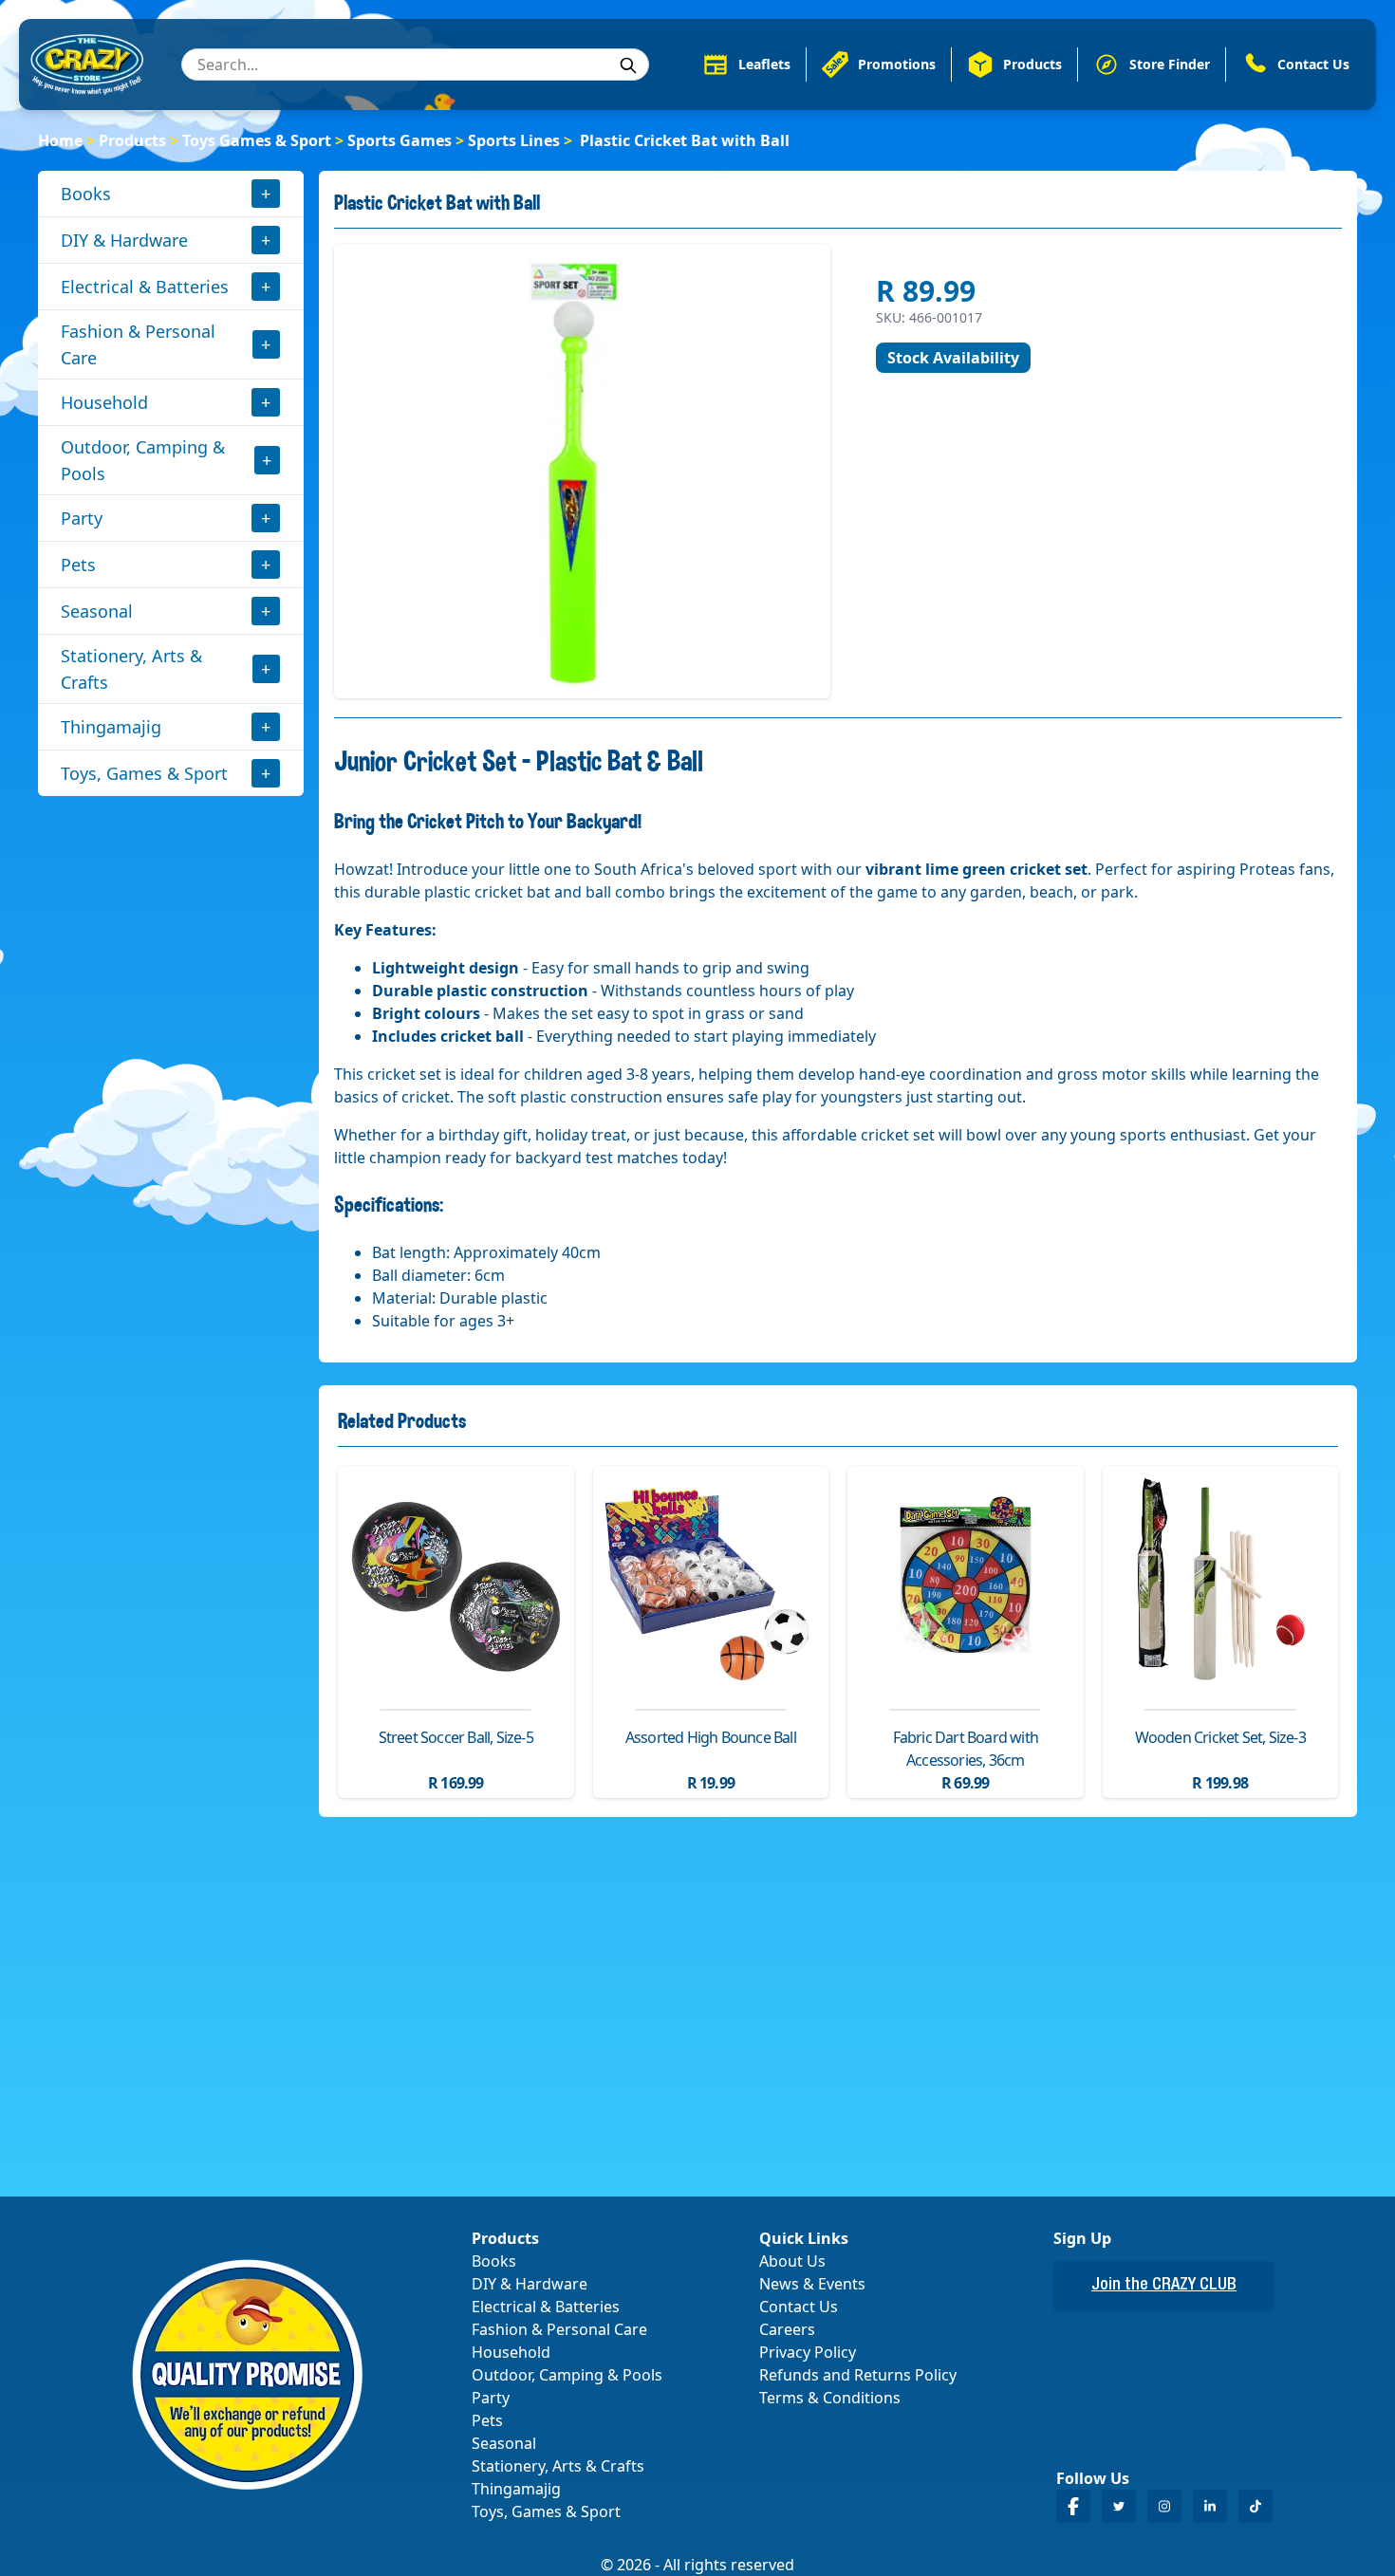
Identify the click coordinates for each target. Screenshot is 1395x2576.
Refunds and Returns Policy (858, 2375)
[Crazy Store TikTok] (1255, 2506)
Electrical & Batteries (145, 287)
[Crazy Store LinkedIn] (1210, 2506)
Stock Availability (953, 358)
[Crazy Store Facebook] (1073, 2506)
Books (86, 194)
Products (132, 140)
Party (82, 518)
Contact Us (799, 2307)
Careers (787, 2329)
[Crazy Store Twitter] (1119, 2506)
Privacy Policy (808, 2352)
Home (60, 140)
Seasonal (97, 611)
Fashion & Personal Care (138, 344)
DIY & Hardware (124, 240)
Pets (78, 565)
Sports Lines (514, 140)
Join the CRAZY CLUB (1164, 2286)
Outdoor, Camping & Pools (143, 460)
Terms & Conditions (830, 2398)
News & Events (812, 2284)
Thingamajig (111, 727)
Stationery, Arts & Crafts (131, 669)
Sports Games (400, 140)
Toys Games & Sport (257, 140)
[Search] (628, 65)
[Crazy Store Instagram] (1164, 2506)
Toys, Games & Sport (144, 773)
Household (104, 402)
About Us (792, 2261)
